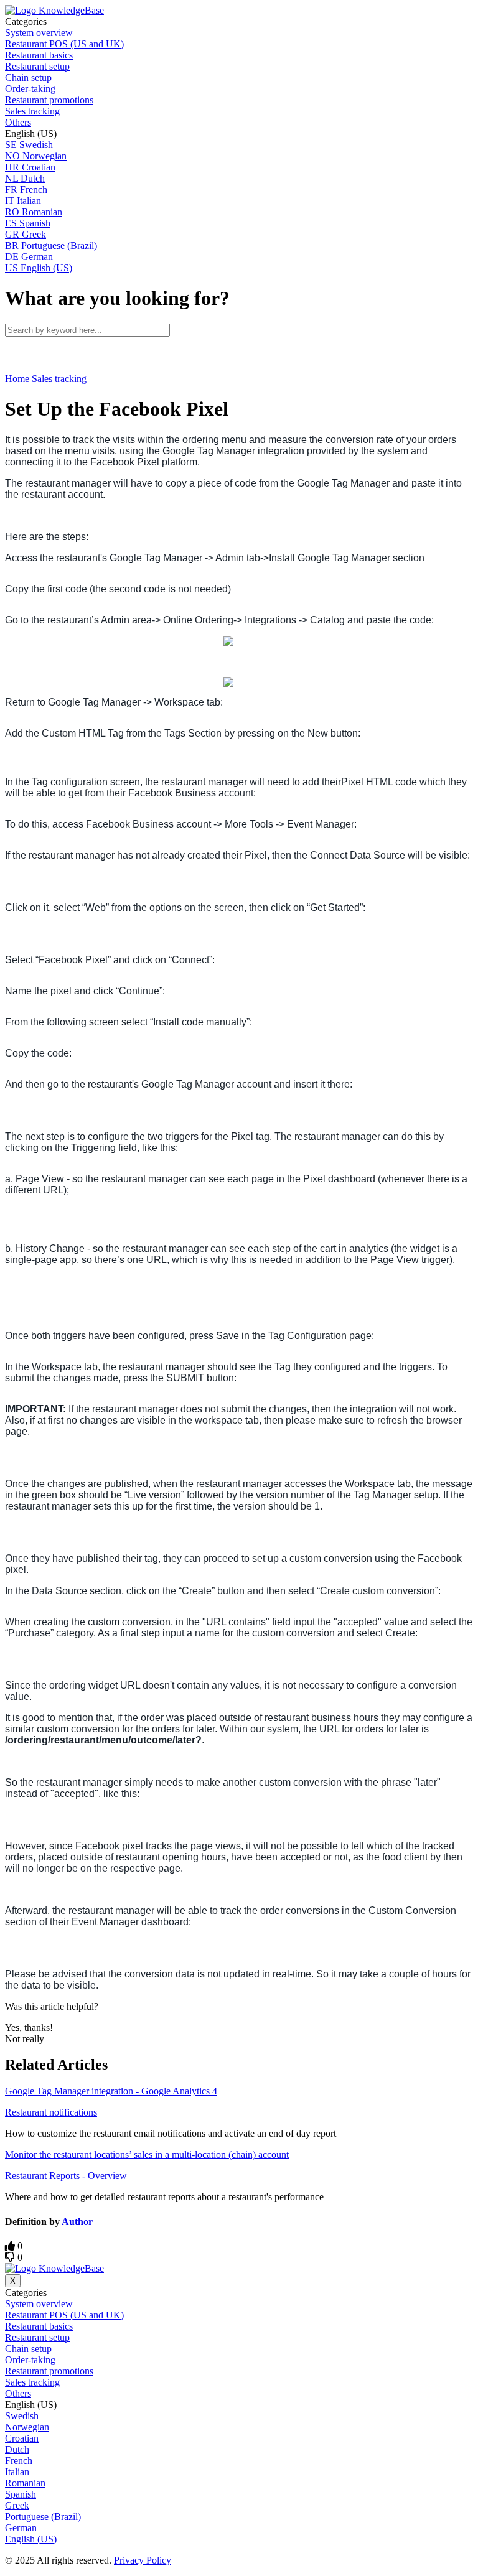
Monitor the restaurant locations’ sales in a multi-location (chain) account (147, 2154)
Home (17, 379)
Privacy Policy (143, 2560)
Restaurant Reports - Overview (66, 2176)
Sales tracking (59, 379)
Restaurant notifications (51, 2112)
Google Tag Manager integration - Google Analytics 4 (111, 2091)
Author (77, 2222)
